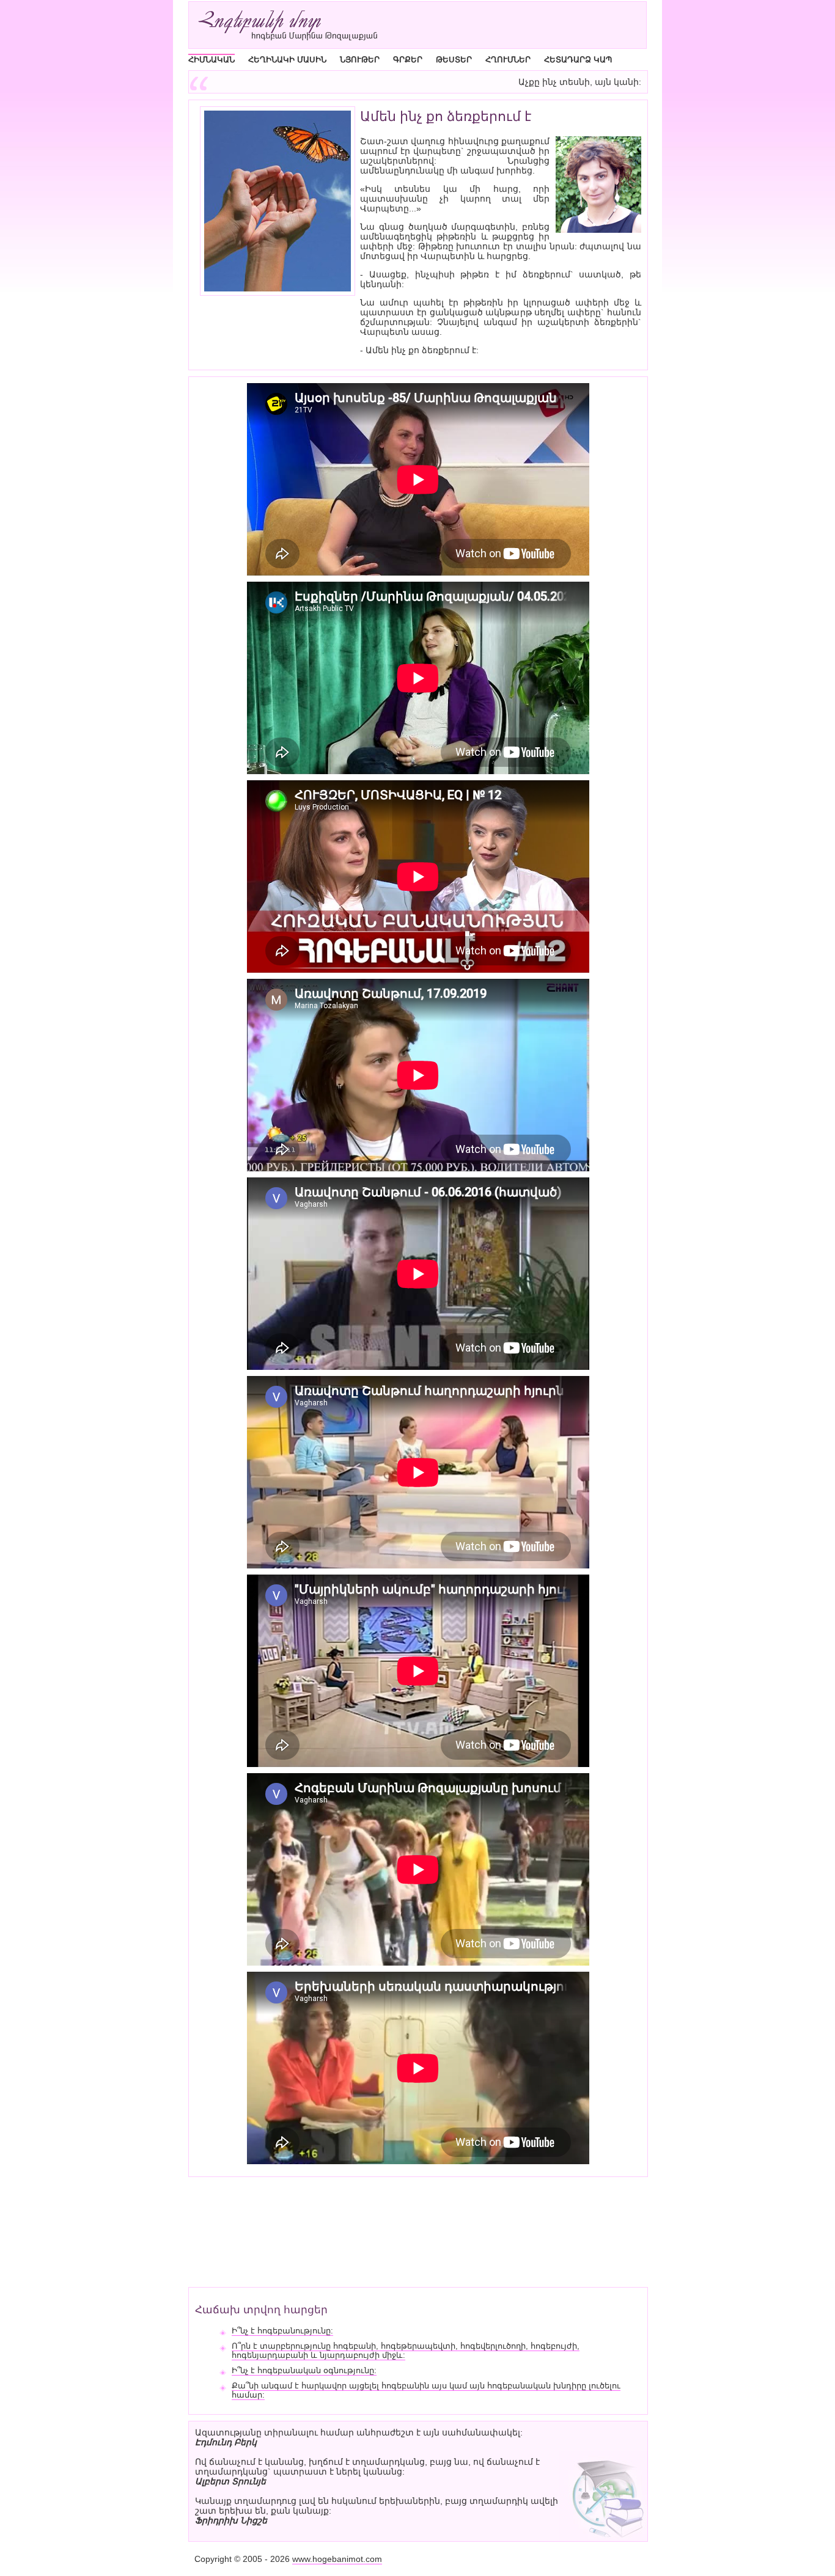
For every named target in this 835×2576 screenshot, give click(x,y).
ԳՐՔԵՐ (408, 60)
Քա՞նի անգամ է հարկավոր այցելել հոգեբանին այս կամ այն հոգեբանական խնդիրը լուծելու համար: (426, 2390)
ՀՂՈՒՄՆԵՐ (508, 60)
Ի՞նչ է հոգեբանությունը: (282, 2331)
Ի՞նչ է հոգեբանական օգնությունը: (304, 2370)
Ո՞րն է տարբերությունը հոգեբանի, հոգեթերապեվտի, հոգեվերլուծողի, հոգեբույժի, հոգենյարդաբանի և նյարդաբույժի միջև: (406, 2351)
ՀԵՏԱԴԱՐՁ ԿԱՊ (578, 60)
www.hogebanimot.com (337, 2559)
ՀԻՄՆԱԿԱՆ (212, 60)
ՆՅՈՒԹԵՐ (360, 60)
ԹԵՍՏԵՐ (454, 60)
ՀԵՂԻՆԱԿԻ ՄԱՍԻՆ (287, 60)
